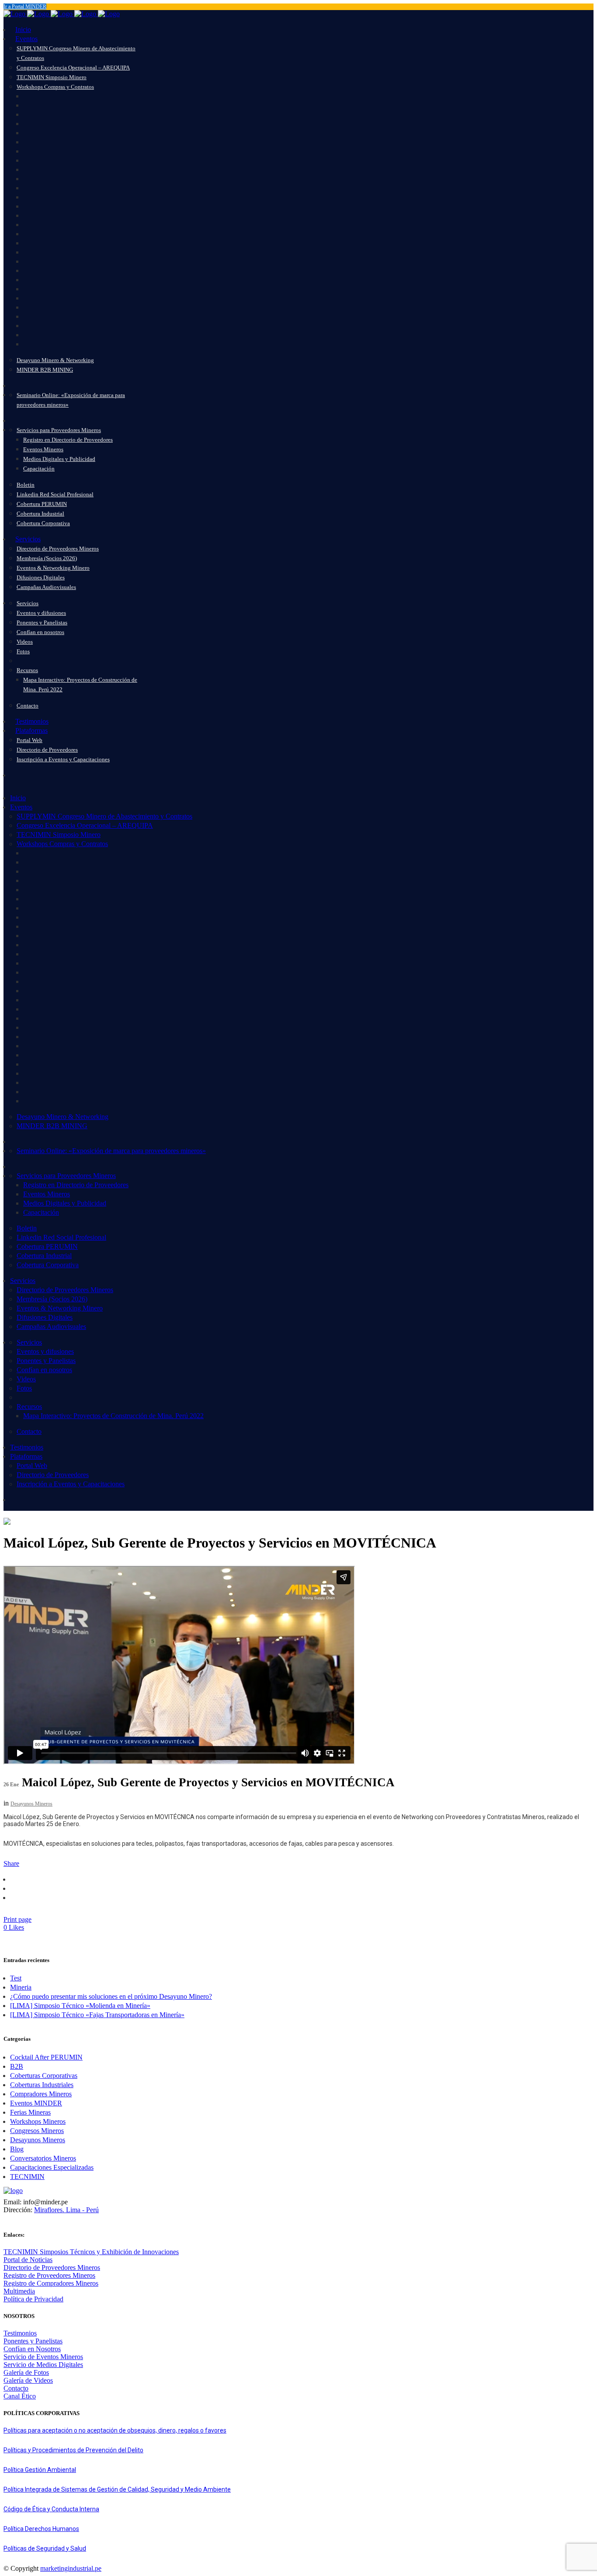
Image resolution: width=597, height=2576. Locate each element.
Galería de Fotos (26, 2372)
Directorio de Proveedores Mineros (52, 2268)
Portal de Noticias (28, 2260)
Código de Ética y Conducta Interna (51, 2509)
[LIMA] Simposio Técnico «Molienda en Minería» (80, 2006)
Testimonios (20, 2333)
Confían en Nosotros (32, 2349)
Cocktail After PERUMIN (46, 2057)
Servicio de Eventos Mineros (43, 2357)
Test (16, 1978)
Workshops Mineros (38, 2121)
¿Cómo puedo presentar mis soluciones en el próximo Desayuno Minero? (111, 1996)
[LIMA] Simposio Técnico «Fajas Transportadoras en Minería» (97, 2015)
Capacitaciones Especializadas (52, 2167)
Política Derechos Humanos (41, 2529)
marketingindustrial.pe (71, 2568)
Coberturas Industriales (42, 2085)
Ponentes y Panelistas (33, 2341)
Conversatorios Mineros (43, 2158)
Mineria (21, 1987)
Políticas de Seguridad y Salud (45, 2548)
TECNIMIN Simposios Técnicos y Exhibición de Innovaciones (91, 2252)
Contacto (16, 2388)
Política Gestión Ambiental (40, 2470)
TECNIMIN (27, 2177)
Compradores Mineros (41, 2094)
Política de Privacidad (33, 2299)
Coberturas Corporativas (44, 2076)
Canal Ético (20, 2396)
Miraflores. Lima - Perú (66, 2210)
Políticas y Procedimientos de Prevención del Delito (73, 2450)
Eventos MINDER (36, 2103)
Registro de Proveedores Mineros (49, 2275)
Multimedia (19, 2291)
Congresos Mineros (37, 2131)
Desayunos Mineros (31, 1804)
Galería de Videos (28, 2380)
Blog (17, 2149)
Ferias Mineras (30, 2112)
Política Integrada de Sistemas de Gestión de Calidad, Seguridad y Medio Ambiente (117, 2489)
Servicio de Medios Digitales (43, 2365)
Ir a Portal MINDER (25, 7)
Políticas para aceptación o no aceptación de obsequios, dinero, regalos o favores (115, 2430)
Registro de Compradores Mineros (51, 2283)
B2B (17, 2066)
